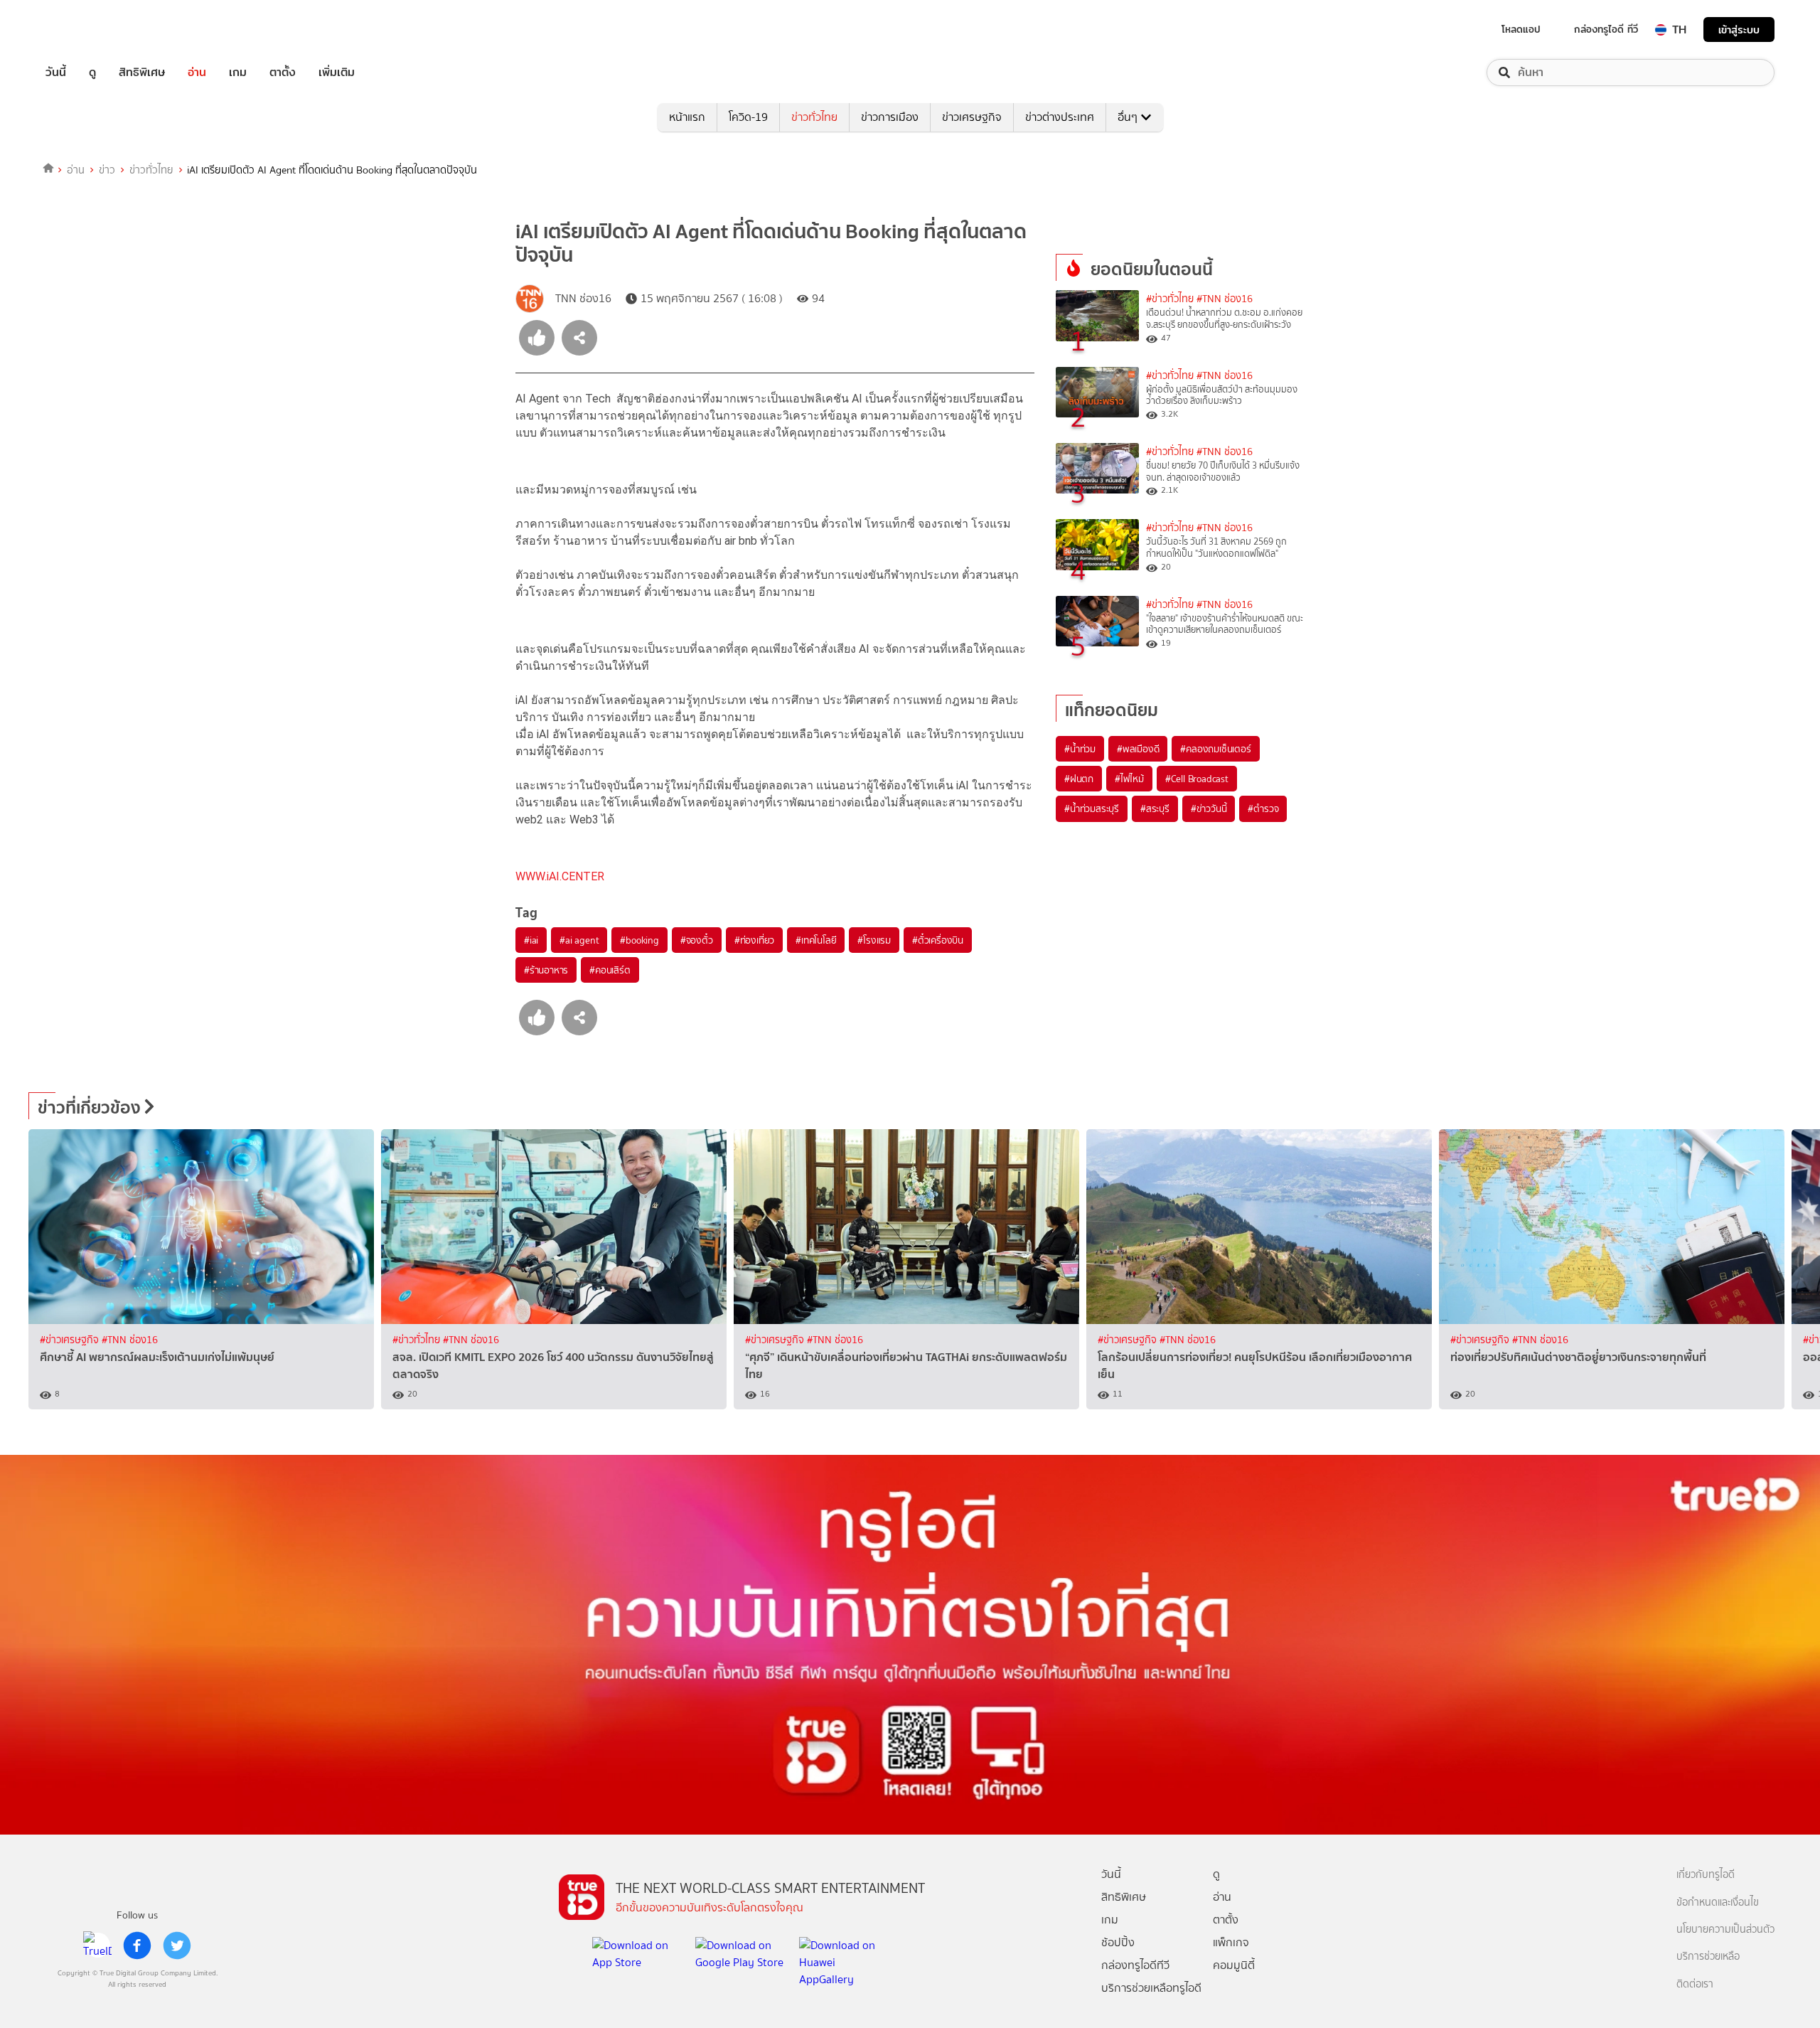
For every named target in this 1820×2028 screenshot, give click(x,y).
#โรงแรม (874, 940)
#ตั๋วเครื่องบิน (938, 940)
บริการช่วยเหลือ (1708, 1957)
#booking (639, 940)
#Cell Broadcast (1197, 779)
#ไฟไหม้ (1129, 779)
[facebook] (137, 1946)
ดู (92, 73)
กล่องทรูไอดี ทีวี (1606, 29)
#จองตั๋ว (697, 940)
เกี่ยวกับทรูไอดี (1706, 1875)
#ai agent (579, 940)
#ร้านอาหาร (546, 970)
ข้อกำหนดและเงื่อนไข (1718, 1902)
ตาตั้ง (283, 73)
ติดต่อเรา (1695, 1984)
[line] (97, 1946)
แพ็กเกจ (1231, 1942)
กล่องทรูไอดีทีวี (1135, 1965)
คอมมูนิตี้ (1234, 1965)
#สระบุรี (1155, 808)
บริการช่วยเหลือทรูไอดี (1151, 1988)
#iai (531, 940)
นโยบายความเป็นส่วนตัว (1725, 1930)
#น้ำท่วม (1080, 749)
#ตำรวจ (1263, 808)
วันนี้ (56, 73)
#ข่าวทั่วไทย (1170, 299)
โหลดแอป (1521, 29)
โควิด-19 (748, 117)
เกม (238, 73)
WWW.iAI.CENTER (560, 876)
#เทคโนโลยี (816, 940)
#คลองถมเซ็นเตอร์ (1215, 749)
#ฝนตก (1079, 779)
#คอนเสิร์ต (610, 970)
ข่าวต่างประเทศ (1060, 117)
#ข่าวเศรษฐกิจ (71, 1340)
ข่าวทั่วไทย (814, 117)
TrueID (88, 30)
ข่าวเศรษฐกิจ (972, 117)
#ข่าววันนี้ (1209, 808)
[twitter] (177, 1946)
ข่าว (107, 170)
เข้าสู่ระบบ (1739, 30)
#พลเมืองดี (1138, 749)
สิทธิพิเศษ (142, 73)
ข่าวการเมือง (890, 117)
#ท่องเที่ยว (754, 940)
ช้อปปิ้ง (1118, 1942)
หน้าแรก (687, 117)
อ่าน (197, 73)
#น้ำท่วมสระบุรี (1092, 808)
